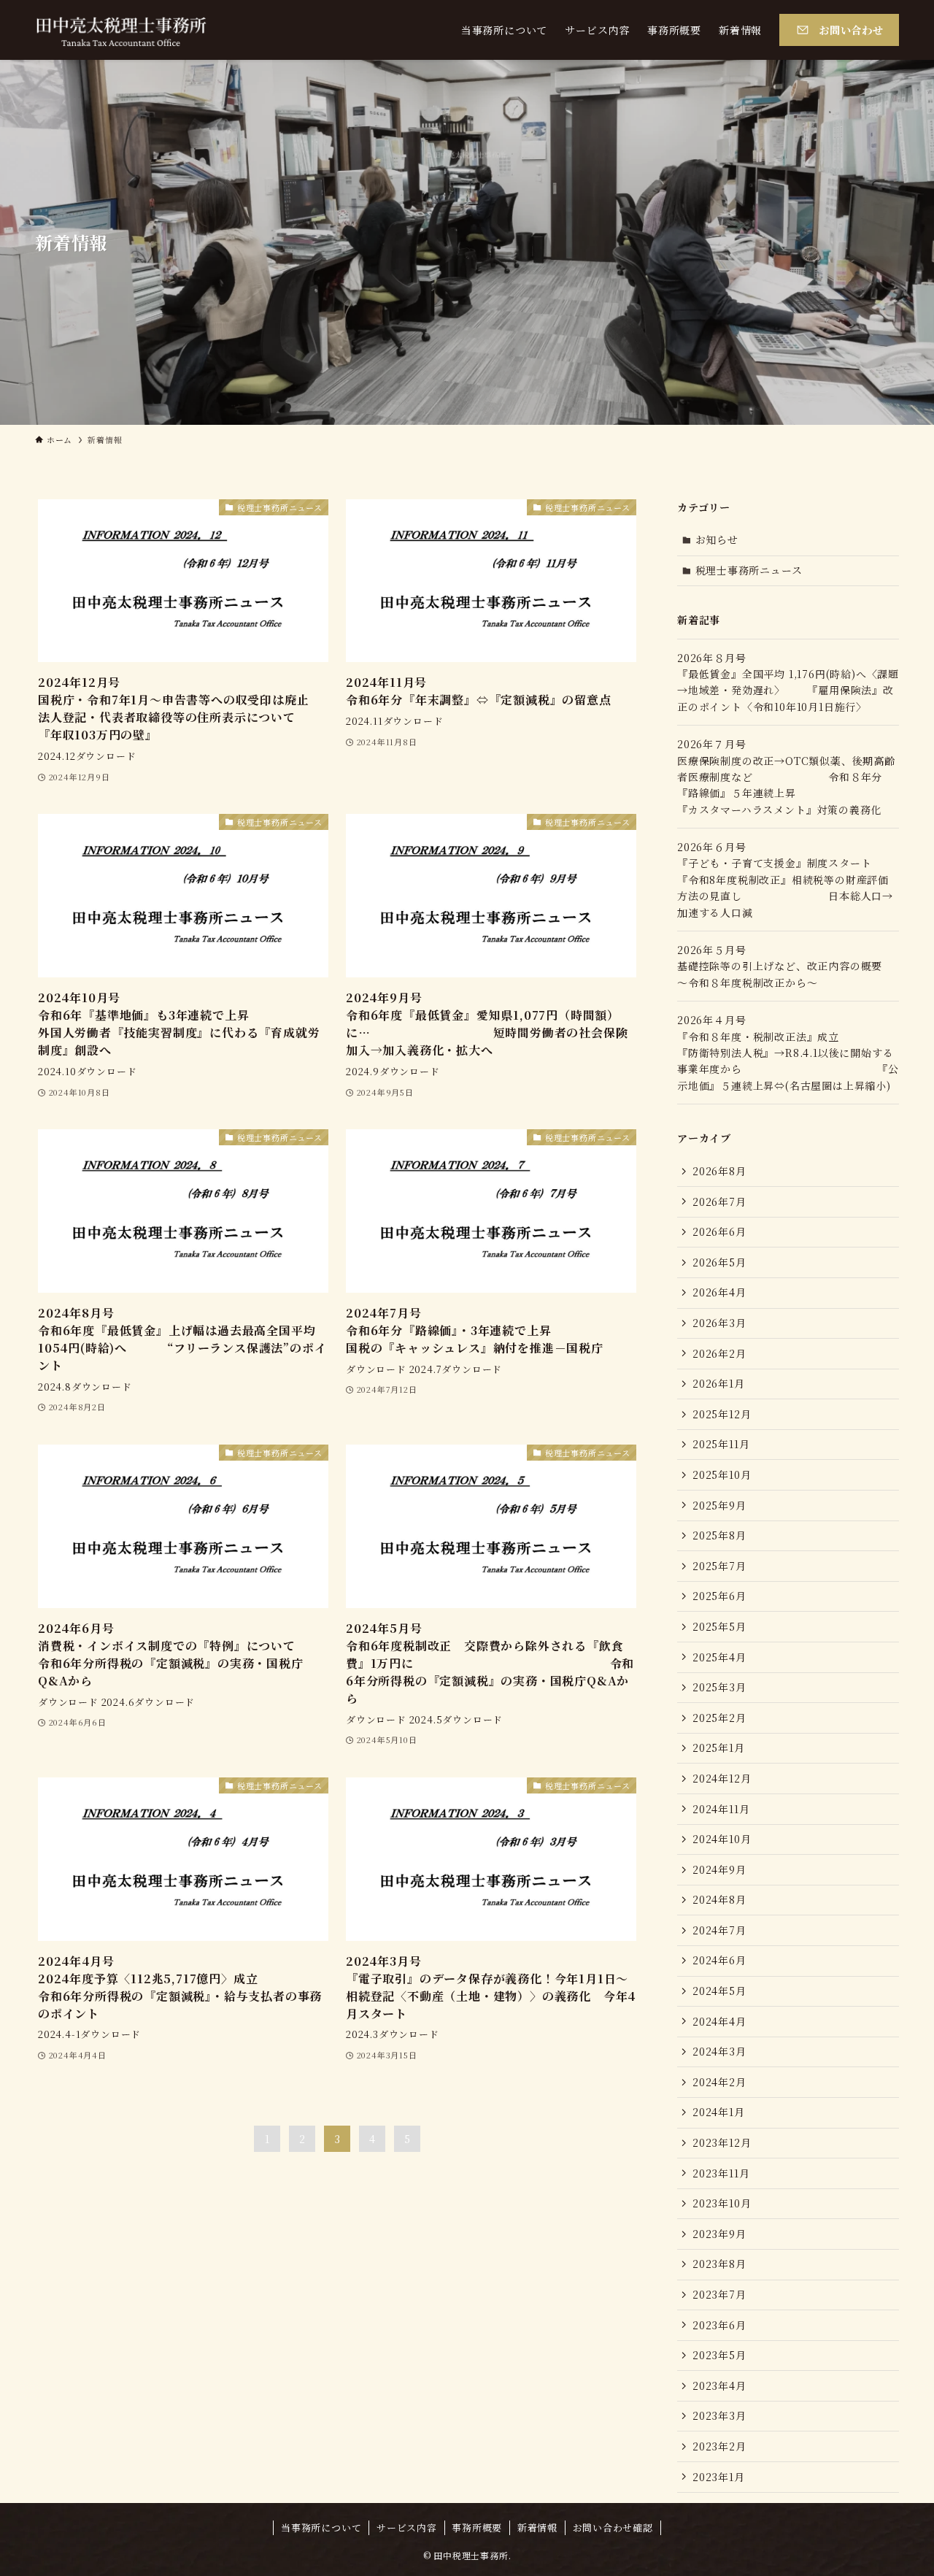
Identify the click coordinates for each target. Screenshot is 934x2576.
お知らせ (717, 539)
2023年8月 (719, 2264)
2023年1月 (719, 2477)
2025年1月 (719, 1748)
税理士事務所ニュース (749, 570)
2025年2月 (719, 1718)
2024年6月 (719, 1960)
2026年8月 (719, 1171)
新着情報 (537, 2527)
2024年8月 (719, 1899)
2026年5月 (719, 1262)
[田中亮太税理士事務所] (121, 30)
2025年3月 (719, 1687)
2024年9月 (719, 1869)
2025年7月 (719, 1566)
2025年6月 (719, 1596)
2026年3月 (719, 1323)
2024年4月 (719, 2021)
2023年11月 (721, 2173)
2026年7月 (719, 1202)
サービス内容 (407, 2527)
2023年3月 (719, 2415)
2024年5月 (719, 1991)
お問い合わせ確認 (613, 2527)
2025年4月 (719, 1657)
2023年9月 (719, 2234)
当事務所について (321, 2527)
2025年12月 (722, 1414)
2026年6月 (719, 1231)
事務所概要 (477, 2527)
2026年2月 (719, 1353)
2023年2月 (719, 2446)
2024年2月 (719, 2082)
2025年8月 (719, 1535)
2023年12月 (722, 2142)
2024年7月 (719, 1930)
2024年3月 (719, 2051)
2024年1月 (719, 2112)
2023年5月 (719, 2355)
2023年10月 (722, 2203)
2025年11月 (721, 1444)
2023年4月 (719, 2385)
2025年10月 (722, 1475)
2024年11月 (721, 1809)
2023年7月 (719, 2294)
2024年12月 (722, 1778)
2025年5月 (719, 1626)
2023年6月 (719, 2325)
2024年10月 (722, 1839)
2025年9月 (719, 1505)
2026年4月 (719, 1292)
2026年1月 (719, 1383)
